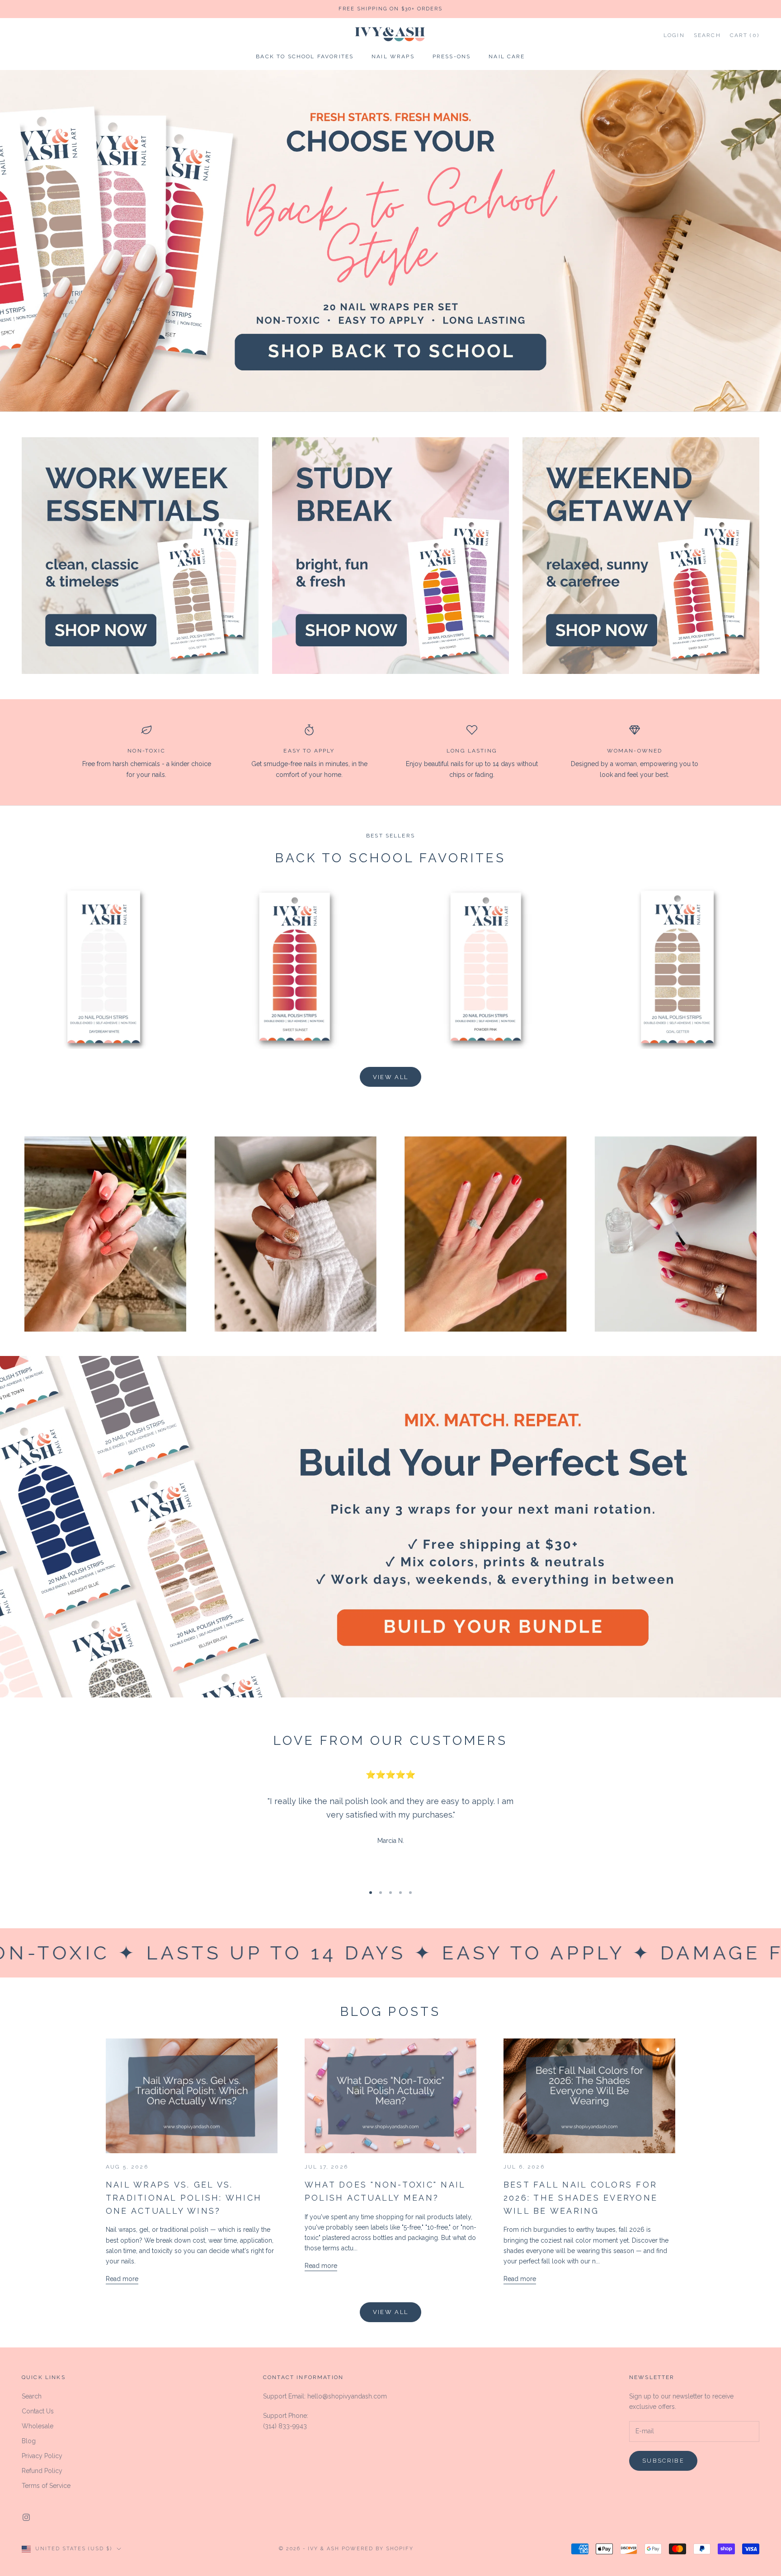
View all (391, 1077)
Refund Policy (42, 2471)
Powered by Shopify (378, 2549)
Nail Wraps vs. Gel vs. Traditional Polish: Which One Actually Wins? (184, 2198)
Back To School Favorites (305, 57)
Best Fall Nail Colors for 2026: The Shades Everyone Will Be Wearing (581, 2198)
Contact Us (38, 2411)
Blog (29, 2441)
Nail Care (507, 57)
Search (32, 2396)
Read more (122, 2279)
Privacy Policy (42, 2456)
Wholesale (38, 2426)
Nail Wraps (393, 57)
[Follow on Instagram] (26, 2517)
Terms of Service (46, 2486)
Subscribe (663, 2461)
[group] (390, 241)
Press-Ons (452, 57)
